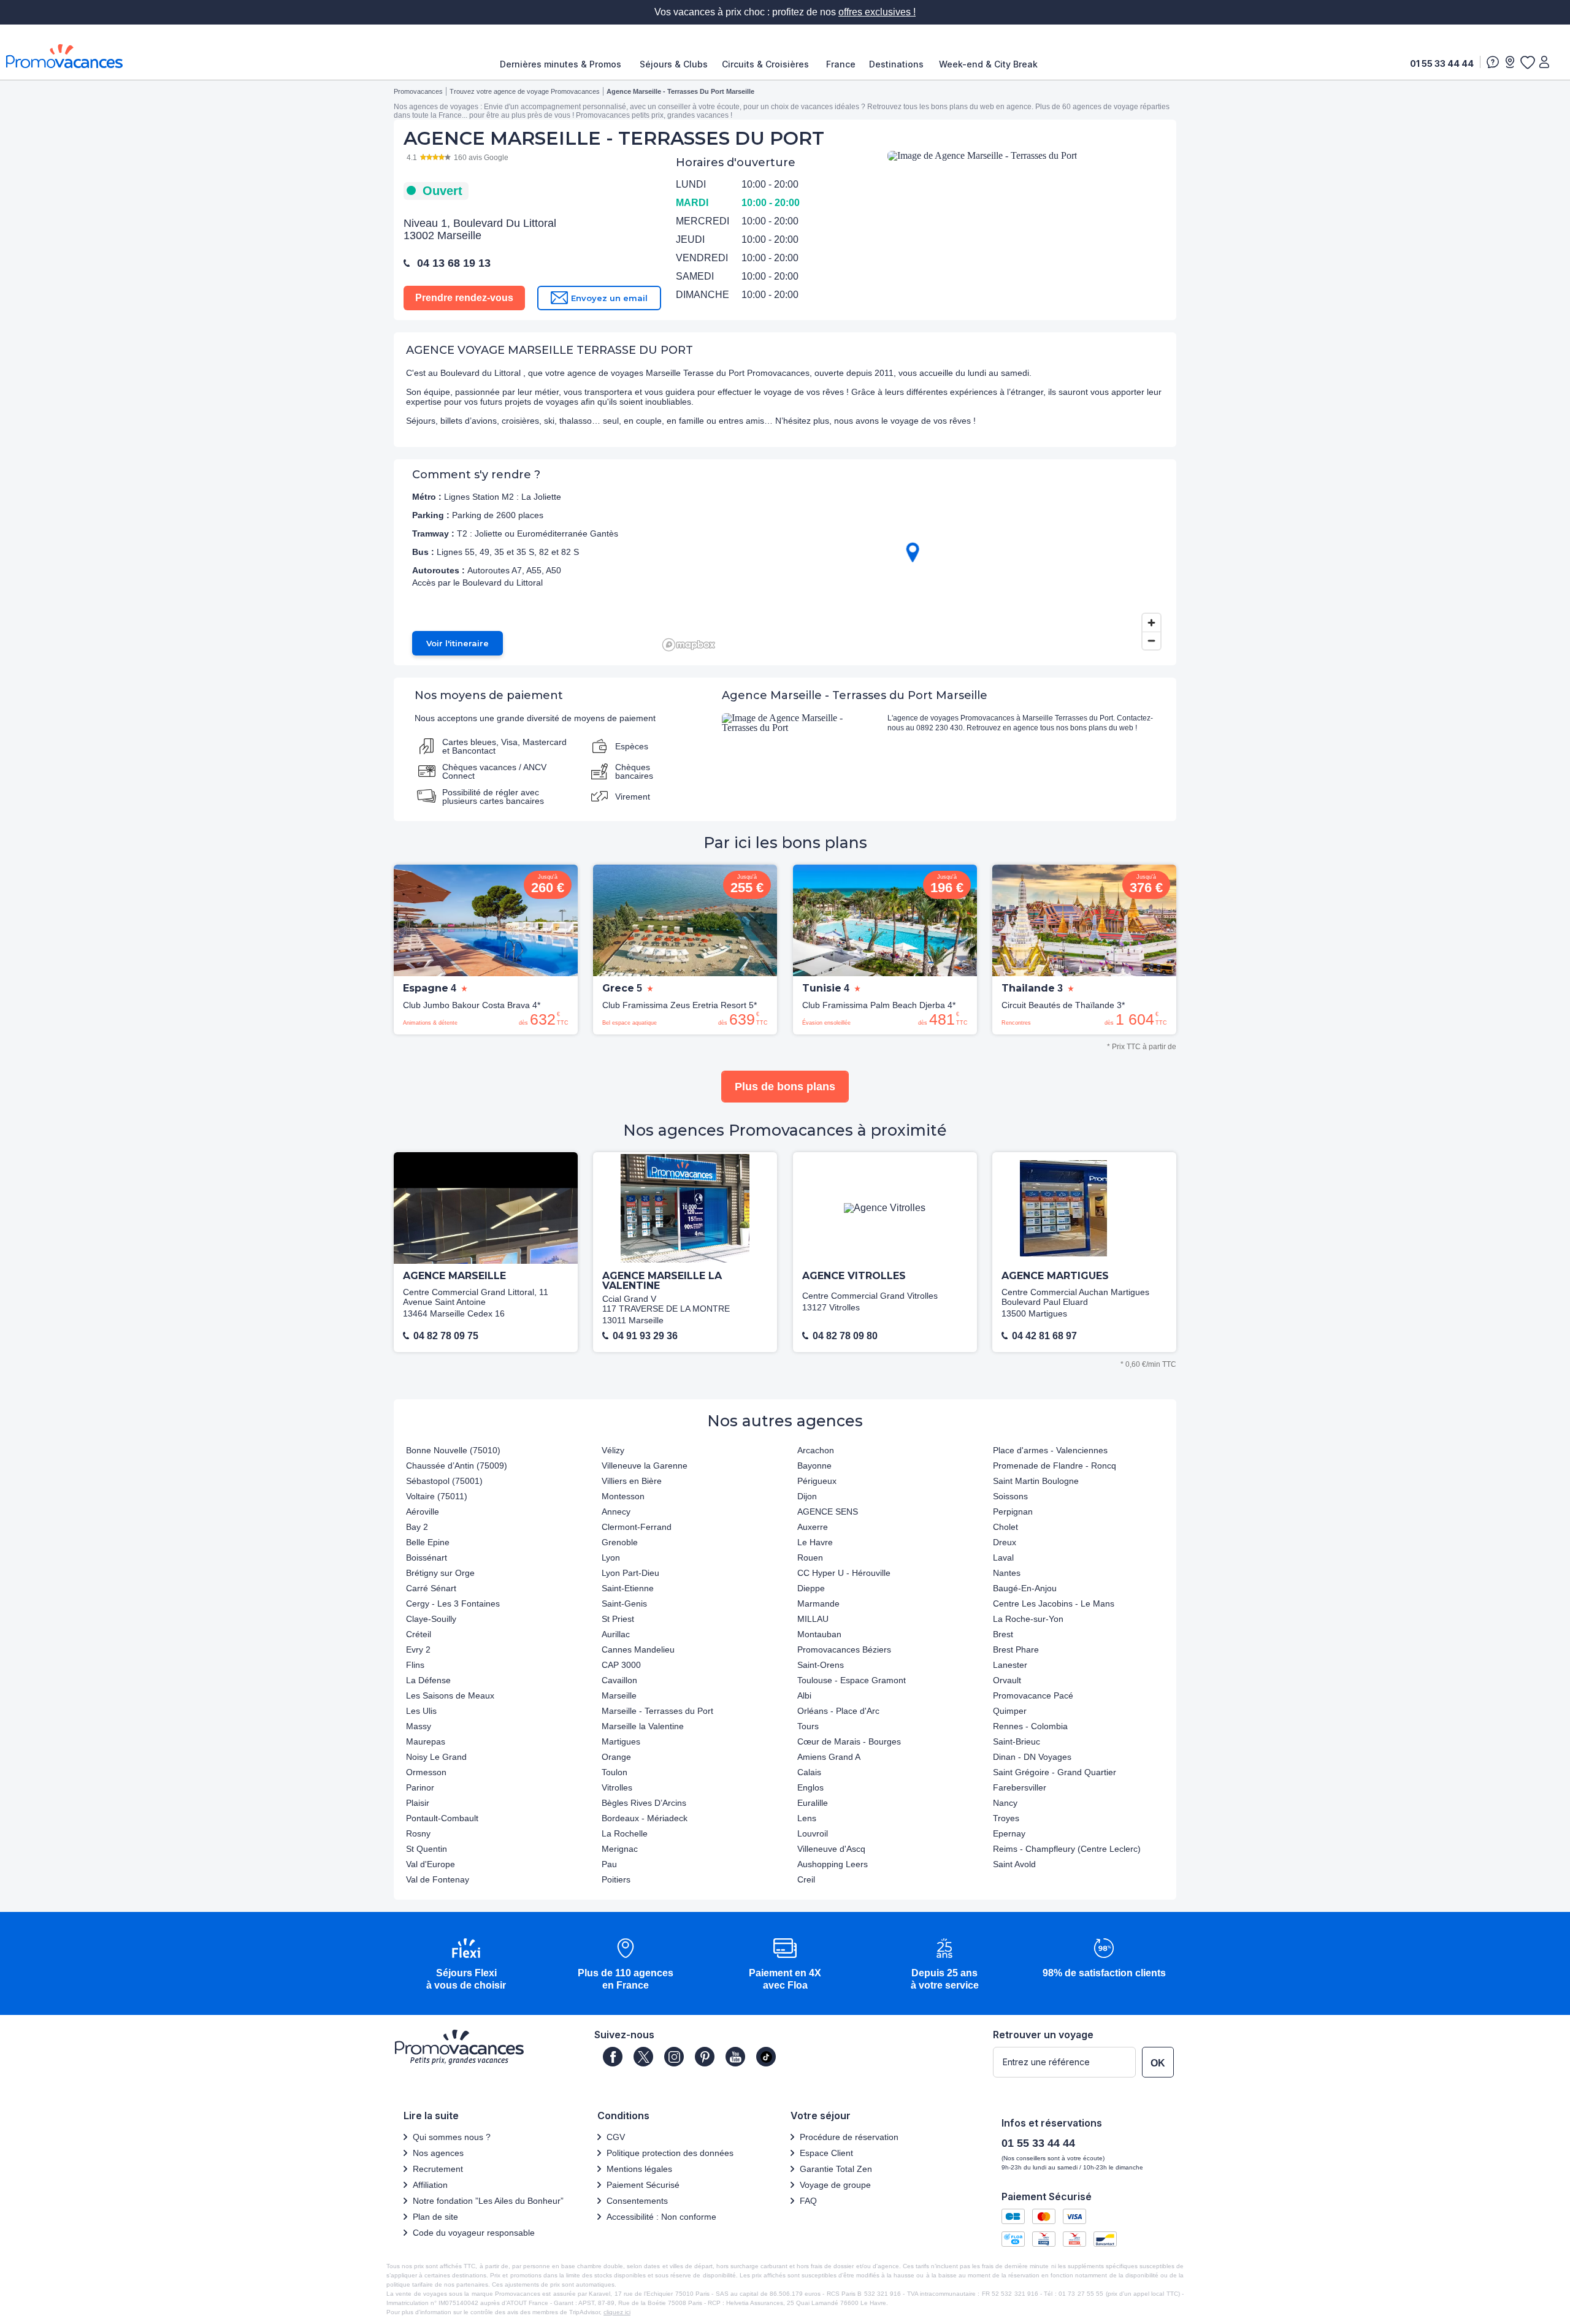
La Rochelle (625, 1833)
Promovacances (418, 91)
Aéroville (423, 1512)
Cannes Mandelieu (638, 1649)
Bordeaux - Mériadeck (645, 1818)
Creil (806, 1879)
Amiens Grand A (829, 1757)
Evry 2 (418, 1649)
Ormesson (426, 1772)
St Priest (618, 1619)
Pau (609, 1864)
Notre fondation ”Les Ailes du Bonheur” (488, 2201)
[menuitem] (564, 64)
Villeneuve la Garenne (645, 1466)
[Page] (613, 2057)
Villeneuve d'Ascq (831, 1849)
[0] (1527, 62)
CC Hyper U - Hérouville (844, 1573)
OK (1158, 2063)
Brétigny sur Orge (440, 1573)
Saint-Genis (624, 1603)
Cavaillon (619, 1680)
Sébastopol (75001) (444, 1481)
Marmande (818, 1603)
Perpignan (1013, 1512)
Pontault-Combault (442, 1818)
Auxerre (813, 1527)
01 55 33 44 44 (1442, 63)
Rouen (810, 1558)
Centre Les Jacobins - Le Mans (1054, 1603)
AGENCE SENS (828, 1512)
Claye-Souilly (431, 1619)
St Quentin (427, 1849)
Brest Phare (1016, 1649)
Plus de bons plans (785, 1087)
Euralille (813, 1803)
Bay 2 (417, 1527)
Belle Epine (428, 1542)
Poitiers (616, 1879)
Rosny (418, 1833)
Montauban (819, 1634)
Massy (419, 1726)
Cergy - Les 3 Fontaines (453, 1603)
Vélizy (613, 1450)
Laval (1003, 1558)
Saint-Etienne (628, 1588)
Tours (808, 1726)
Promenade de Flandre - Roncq (1055, 1466)
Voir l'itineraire (458, 643)
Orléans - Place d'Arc (838, 1711)
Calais (809, 1772)
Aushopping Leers (833, 1864)
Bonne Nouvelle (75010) (453, 1450)
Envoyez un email (609, 298)
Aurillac (616, 1634)
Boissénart (427, 1558)
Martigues (621, 1741)
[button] (466, 1965)
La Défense (428, 1680)
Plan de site (435, 2217)
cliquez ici (617, 2312)
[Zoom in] (1151, 623)
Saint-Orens (821, 1665)
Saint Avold (1014, 1864)
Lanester (1010, 1665)
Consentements (637, 2201)
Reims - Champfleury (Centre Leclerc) (1067, 1849)
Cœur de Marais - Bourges (849, 1741)
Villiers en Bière (632, 1481)
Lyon (611, 1558)
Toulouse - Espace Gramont (852, 1680)
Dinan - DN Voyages (1032, 1757)
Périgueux (817, 1481)
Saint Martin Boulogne (1036, 1481)
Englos (810, 1787)
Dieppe (811, 1588)
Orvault (1007, 1680)
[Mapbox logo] (689, 645)
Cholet (1005, 1527)
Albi (804, 1695)
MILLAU (813, 1619)
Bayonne (814, 1466)
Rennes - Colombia (1030, 1726)
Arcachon (816, 1450)
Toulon (615, 1772)
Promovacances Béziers (844, 1649)
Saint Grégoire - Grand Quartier (1055, 1772)
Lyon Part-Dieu (630, 1573)
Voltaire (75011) (437, 1496)
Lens (807, 1818)
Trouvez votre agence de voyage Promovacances (525, 91)
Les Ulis (421, 1711)
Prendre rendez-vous (464, 298)
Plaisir (418, 1803)
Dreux (1005, 1542)
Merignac (620, 1849)
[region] (912, 562)
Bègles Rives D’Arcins (644, 1803)
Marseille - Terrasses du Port (657, 1711)
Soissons (1010, 1496)
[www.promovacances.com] (64, 56)
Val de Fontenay (438, 1879)
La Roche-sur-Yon (1028, 1619)
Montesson (623, 1496)
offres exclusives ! (877, 12)
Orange (616, 1757)
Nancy (1005, 1803)
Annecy (616, 1512)
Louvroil (813, 1833)
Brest (1003, 1634)
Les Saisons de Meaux (450, 1695)
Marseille (619, 1695)
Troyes (1006, 1818)
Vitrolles (617, 1787)
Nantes (1007, 1573)
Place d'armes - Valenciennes (1050, 1450)
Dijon (807, 1496)
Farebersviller (1020, 1787)
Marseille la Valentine (643, 1726)
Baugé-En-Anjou (1025, 1588)
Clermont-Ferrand (637, 1527)
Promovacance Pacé (1033, 1695)
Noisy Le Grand (436, 1757)
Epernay (1009, 1833)
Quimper (1010, 1711)
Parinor (420, 1787)
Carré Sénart (431, 1588)
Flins (415, 1665)
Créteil (419, 1634)
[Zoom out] (1151, 640)
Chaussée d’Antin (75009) (457, 1466)
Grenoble (620, 1542)
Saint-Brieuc (1017, 1741)
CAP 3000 (621, 1665)
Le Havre (815, 1542)
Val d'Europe (431, 1864)
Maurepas (426, 1741)
